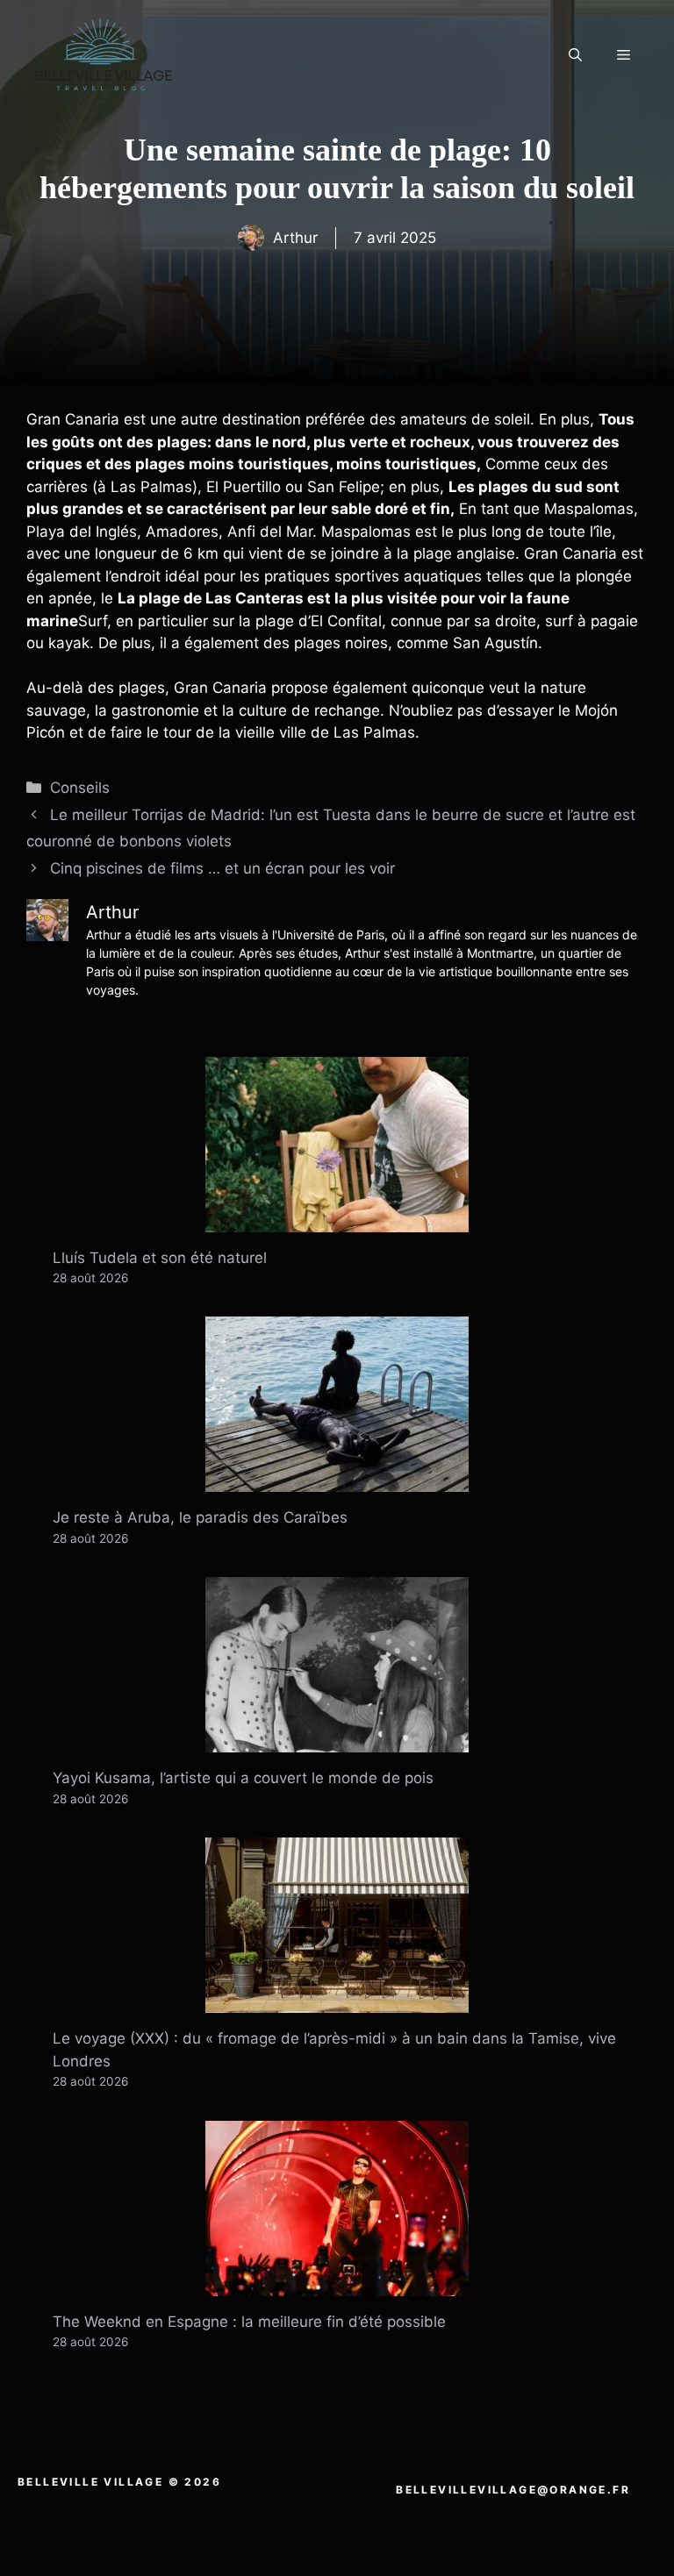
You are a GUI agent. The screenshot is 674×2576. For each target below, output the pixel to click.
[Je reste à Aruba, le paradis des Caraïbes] (337, 1481)
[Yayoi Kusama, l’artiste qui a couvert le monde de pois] (337, 1741)
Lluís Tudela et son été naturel (160, 1258)
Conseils (80, 788)
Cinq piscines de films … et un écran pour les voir (222, 868)
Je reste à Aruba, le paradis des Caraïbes (200, 1517)
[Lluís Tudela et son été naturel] (337, 1220)
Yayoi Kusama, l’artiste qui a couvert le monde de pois (243, 1778)
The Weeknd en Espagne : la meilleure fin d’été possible (249, 2322)
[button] (575, 55)
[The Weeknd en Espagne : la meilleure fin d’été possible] (337, 2284)
